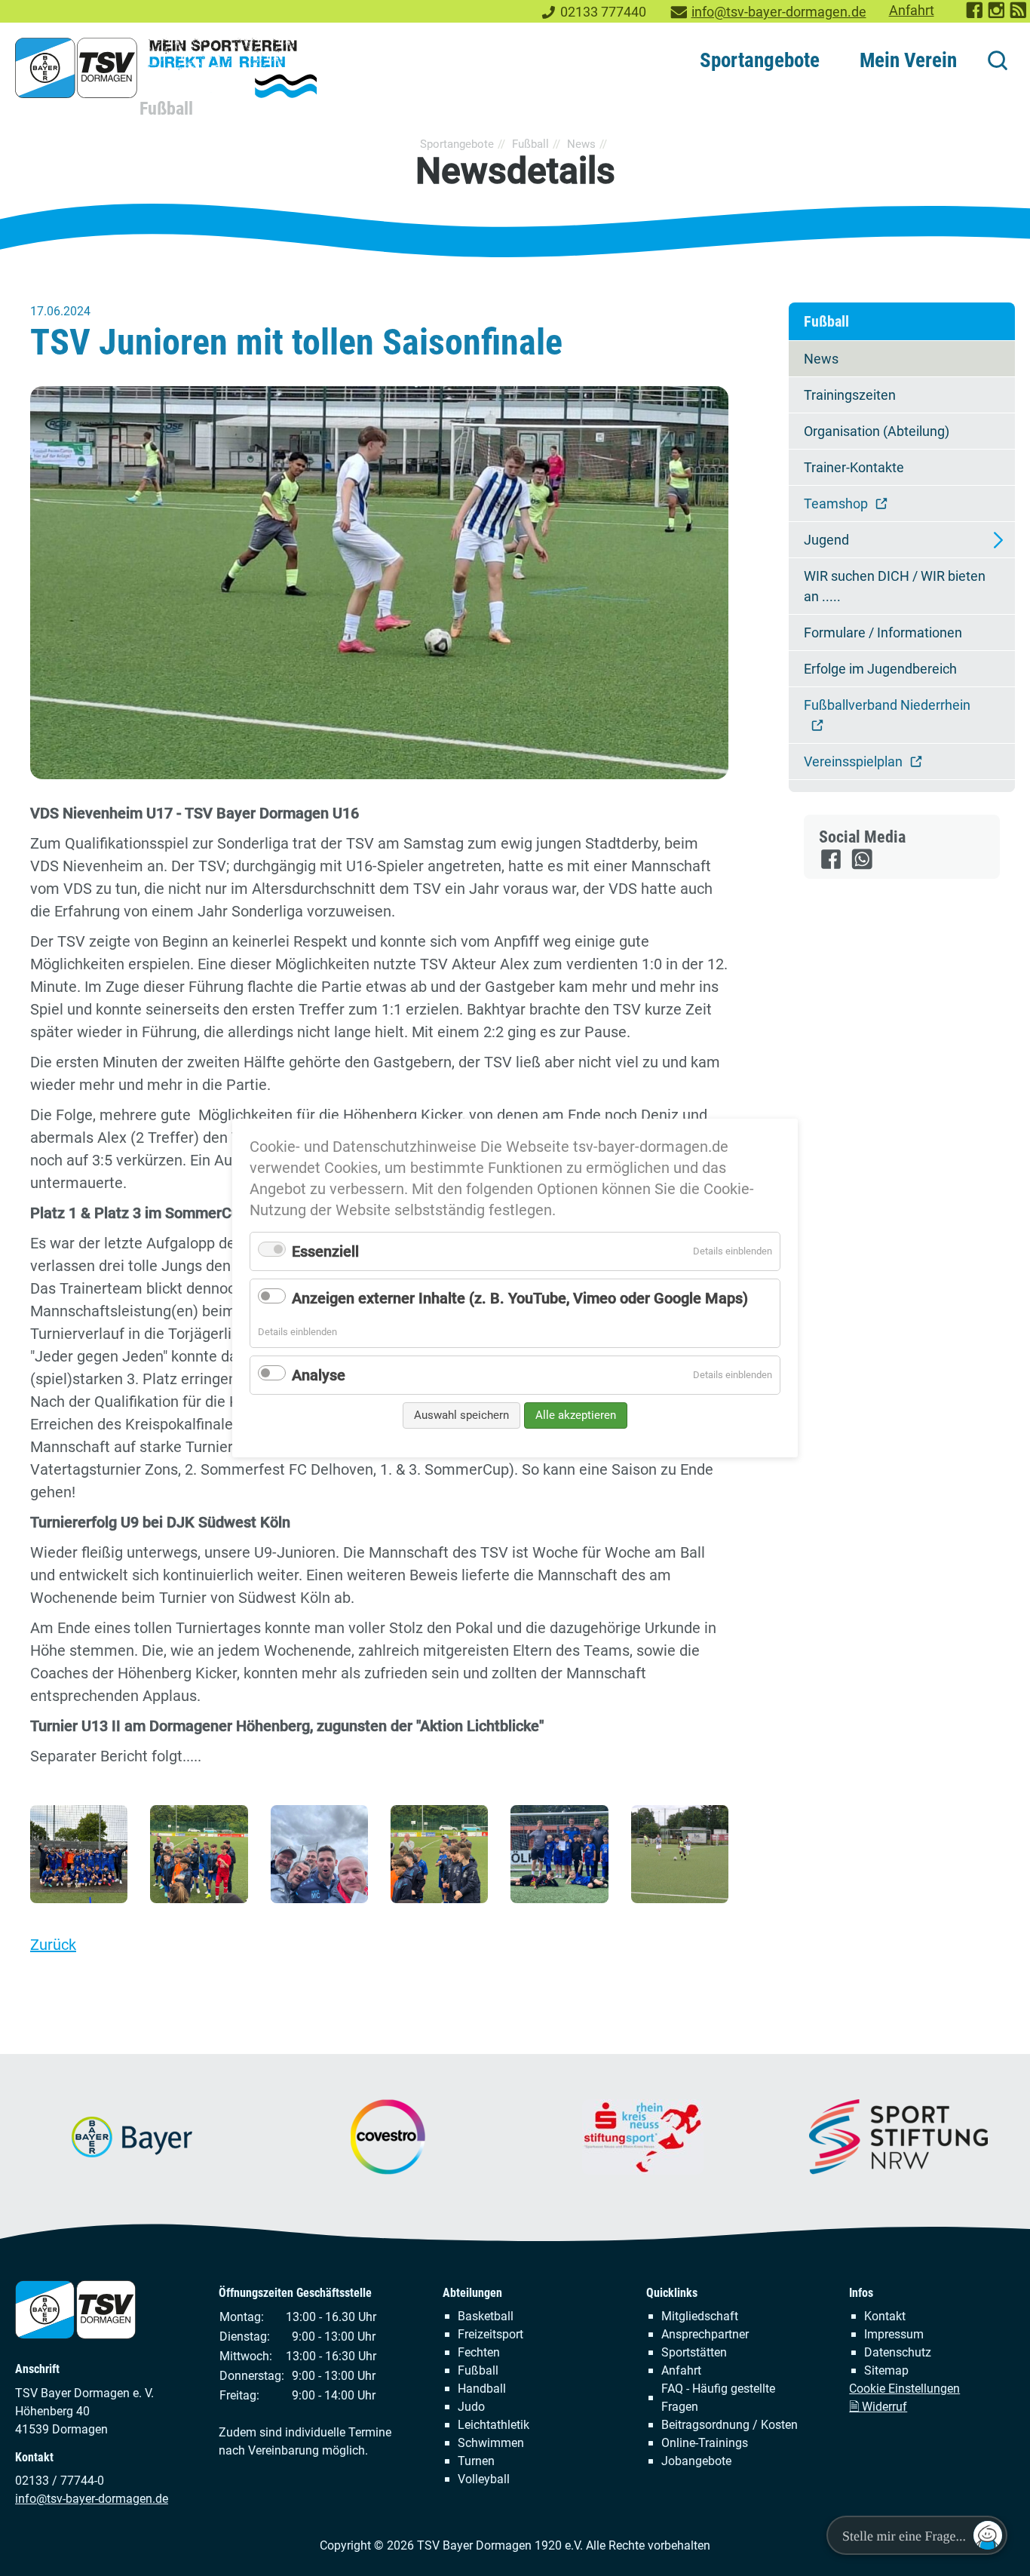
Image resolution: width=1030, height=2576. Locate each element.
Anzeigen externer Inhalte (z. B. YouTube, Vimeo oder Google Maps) (520, 1298)
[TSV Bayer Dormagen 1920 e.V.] (166, 68)
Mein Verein (908, 60)
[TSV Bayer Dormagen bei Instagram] (997, 15)
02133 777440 (603, 12)
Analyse (319, 1375)
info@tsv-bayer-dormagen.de (779, 12)
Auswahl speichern (461, 1415)
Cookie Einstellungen (904, 2389)
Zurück (53, 1945)
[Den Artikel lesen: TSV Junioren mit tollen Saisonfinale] (379, 583)
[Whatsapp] (863, 866)
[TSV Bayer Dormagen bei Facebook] (975, 15)
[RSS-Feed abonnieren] (1019, 15)
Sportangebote (760, 60)
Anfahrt (912, 11)
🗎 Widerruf (878, 2407)
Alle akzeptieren (576, 1415)
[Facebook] (832, 866)
